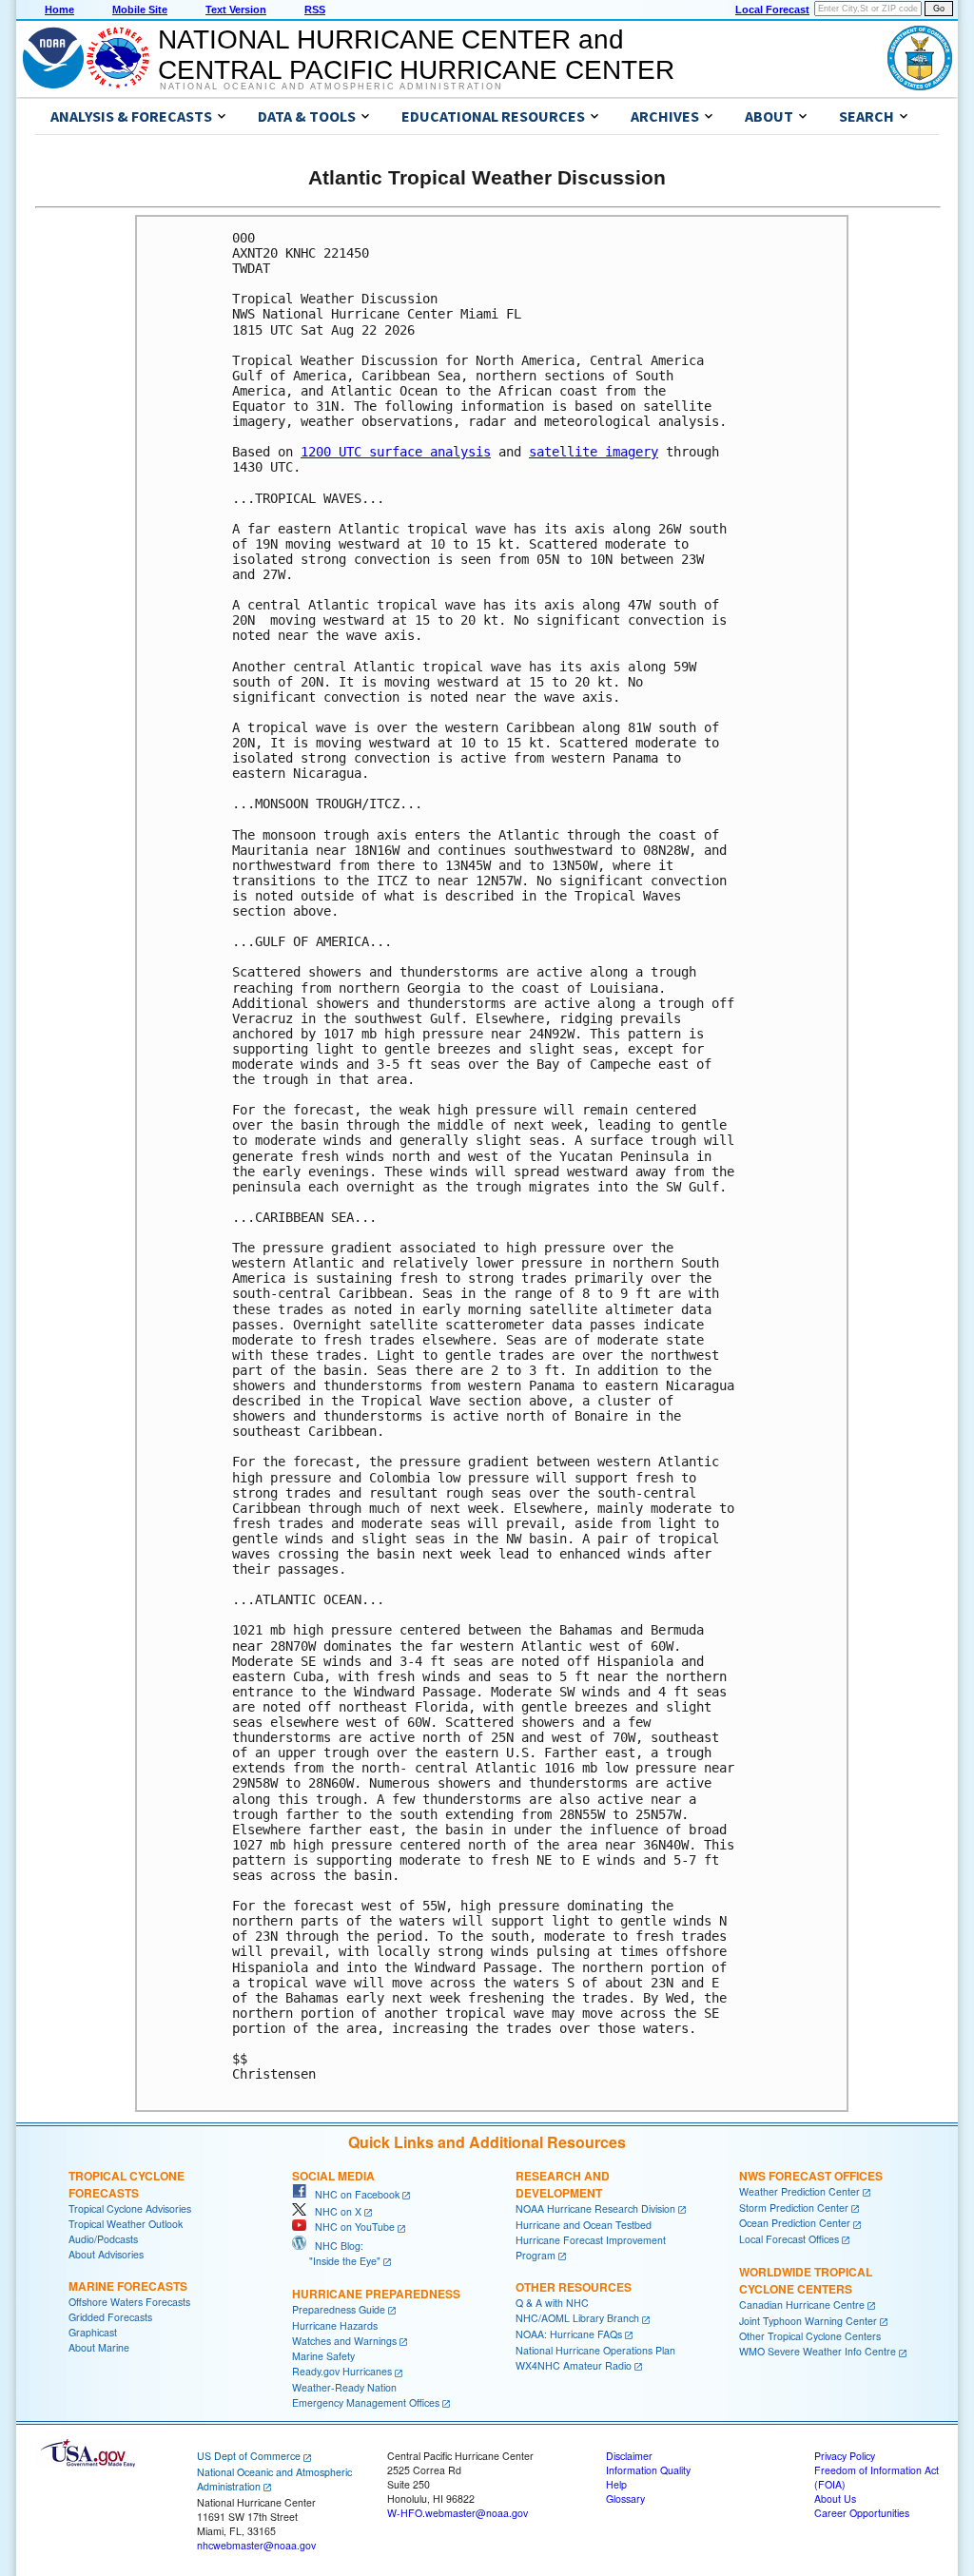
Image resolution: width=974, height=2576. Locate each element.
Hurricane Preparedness (376, 2294)
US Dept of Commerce (249, 2456)
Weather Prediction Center (799, 2191)
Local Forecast (772, 10)
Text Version (236, 10)
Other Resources (574, 2287)
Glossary (625, 2499)
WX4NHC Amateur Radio (574, 2365)
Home (59, 10)
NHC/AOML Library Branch (577, 2318)
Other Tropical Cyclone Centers (810, 2336)
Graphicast (93, 2332)
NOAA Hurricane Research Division (595, 2208)
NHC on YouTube (351, 2227)
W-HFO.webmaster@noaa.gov (458, 2513)
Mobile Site (140, 10)
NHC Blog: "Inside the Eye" (336, 2253)
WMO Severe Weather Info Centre (818, 2351)
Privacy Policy (845, 2456)
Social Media (333, 2176)
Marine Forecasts (128, 2286)
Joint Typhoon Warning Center (808, 2321)
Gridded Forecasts (110, 2317)
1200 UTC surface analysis (396, 452)
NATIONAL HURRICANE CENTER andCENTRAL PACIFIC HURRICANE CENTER (416, 55)
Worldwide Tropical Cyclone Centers (806, 2280)
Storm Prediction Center (794, 2208)
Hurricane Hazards (335, 2325)
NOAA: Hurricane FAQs (569, 2334)
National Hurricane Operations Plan (595, 2350)
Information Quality (648, 2470)
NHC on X (334, 2211)
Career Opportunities (862, 2513)
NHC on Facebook (353, 2194)
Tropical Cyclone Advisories (130, 2208)
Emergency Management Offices (366, 2402)
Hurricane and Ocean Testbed (584, 2225)
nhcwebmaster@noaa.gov (256, 2545)
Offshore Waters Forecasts (129, 2302)
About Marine (99, 2347)
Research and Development (563, 2184)
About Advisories (106, 2254)
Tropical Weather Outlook (126, 2224)
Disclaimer (629, 2456)
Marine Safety (323, 2356)
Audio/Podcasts (103, 2239)
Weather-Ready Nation (344, 2387)
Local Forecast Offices (789, 2239)
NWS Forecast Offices (811, 2176)
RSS (315, 10)
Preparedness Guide (339, 2309)
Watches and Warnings (344, 2341)
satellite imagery (594, 452)
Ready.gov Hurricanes (342, 2371)
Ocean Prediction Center (795, 2223)
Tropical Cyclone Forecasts (127, 2184)
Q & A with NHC (552, 2303)
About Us (835, 2499)
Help (616, 2484)
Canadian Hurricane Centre (802, 2305)
